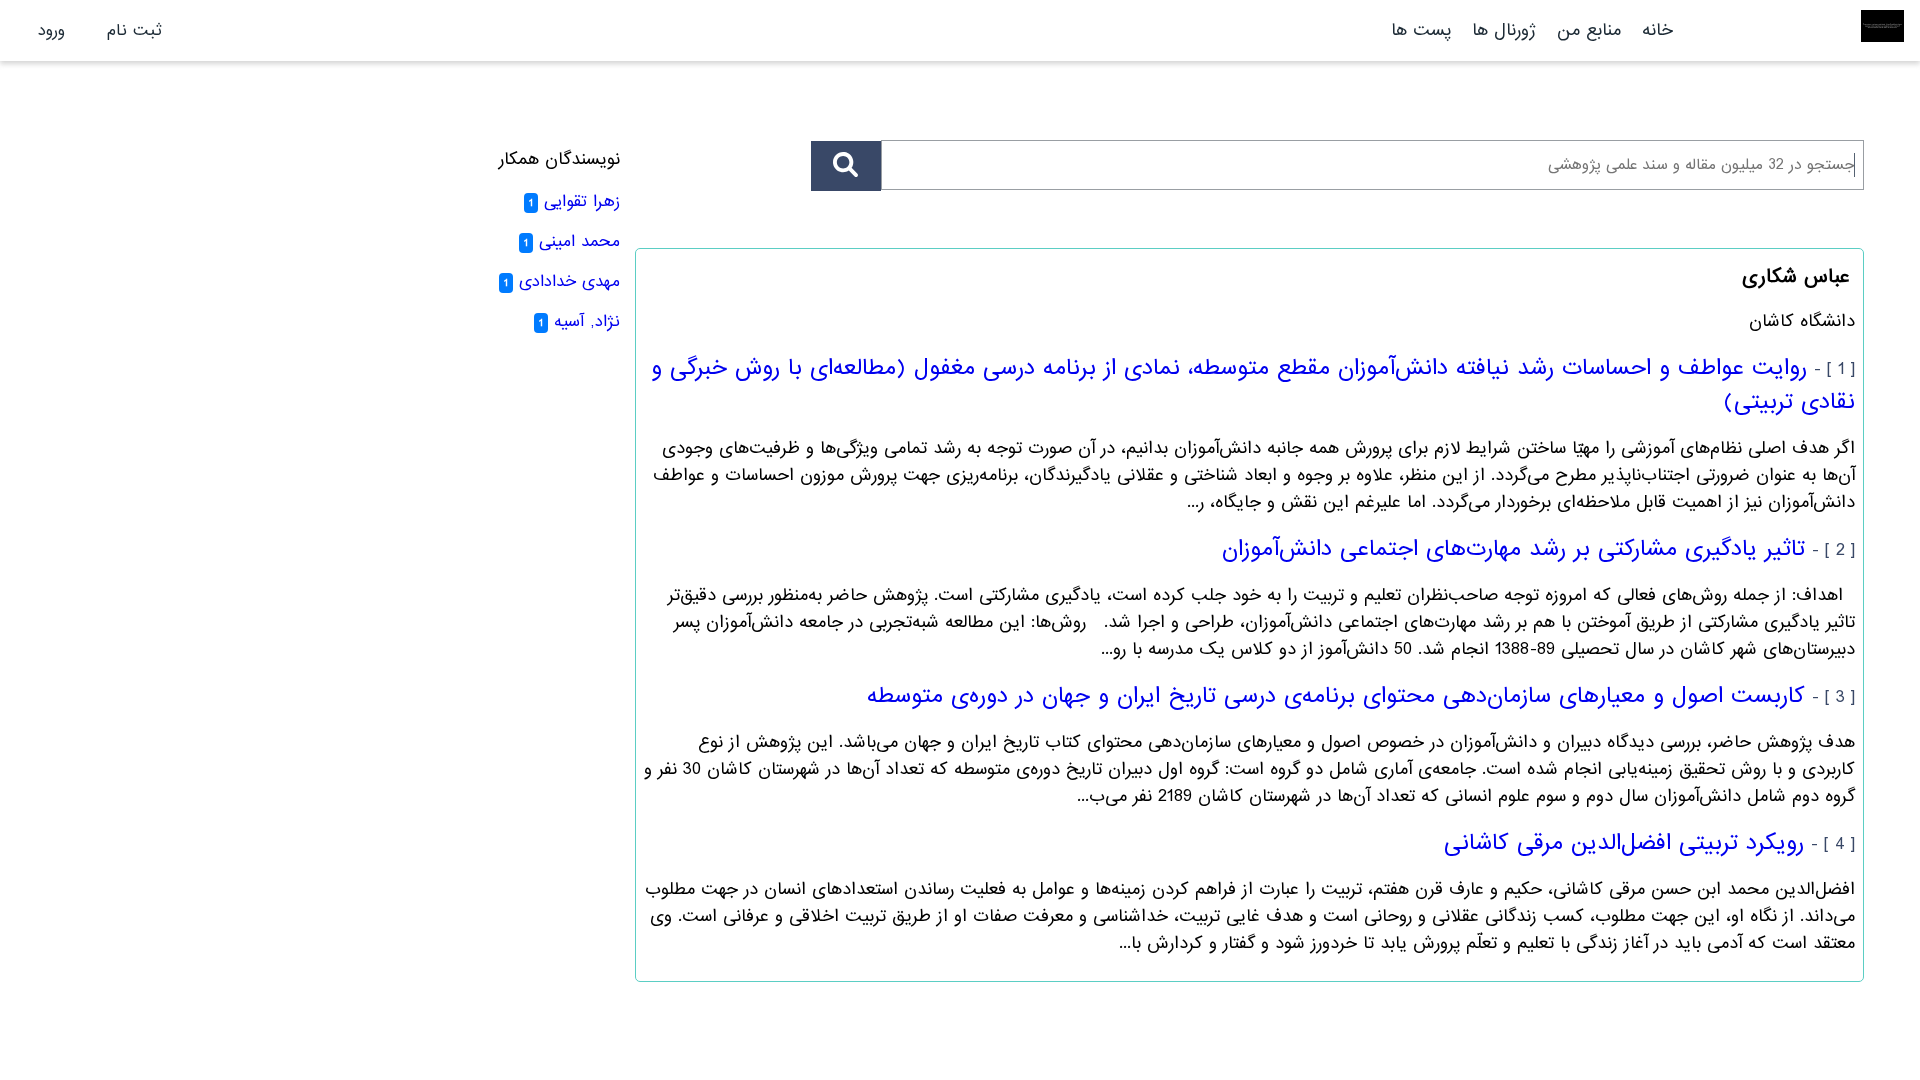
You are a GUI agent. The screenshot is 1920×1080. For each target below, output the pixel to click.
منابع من (1586, 30)
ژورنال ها (1504, 30)
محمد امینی (579, 241)
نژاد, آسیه (587, 321)
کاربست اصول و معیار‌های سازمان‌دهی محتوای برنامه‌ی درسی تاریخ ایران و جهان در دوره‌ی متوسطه (1336, 696)
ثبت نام (134, 30)
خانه (1657, 30)
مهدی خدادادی (569, 281)
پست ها (1421, 30)
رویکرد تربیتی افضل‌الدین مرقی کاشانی (1624, 843)
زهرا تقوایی (582, 201)
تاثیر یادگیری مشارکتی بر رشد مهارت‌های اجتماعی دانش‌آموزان (1513, 549)
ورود (51, 30)
